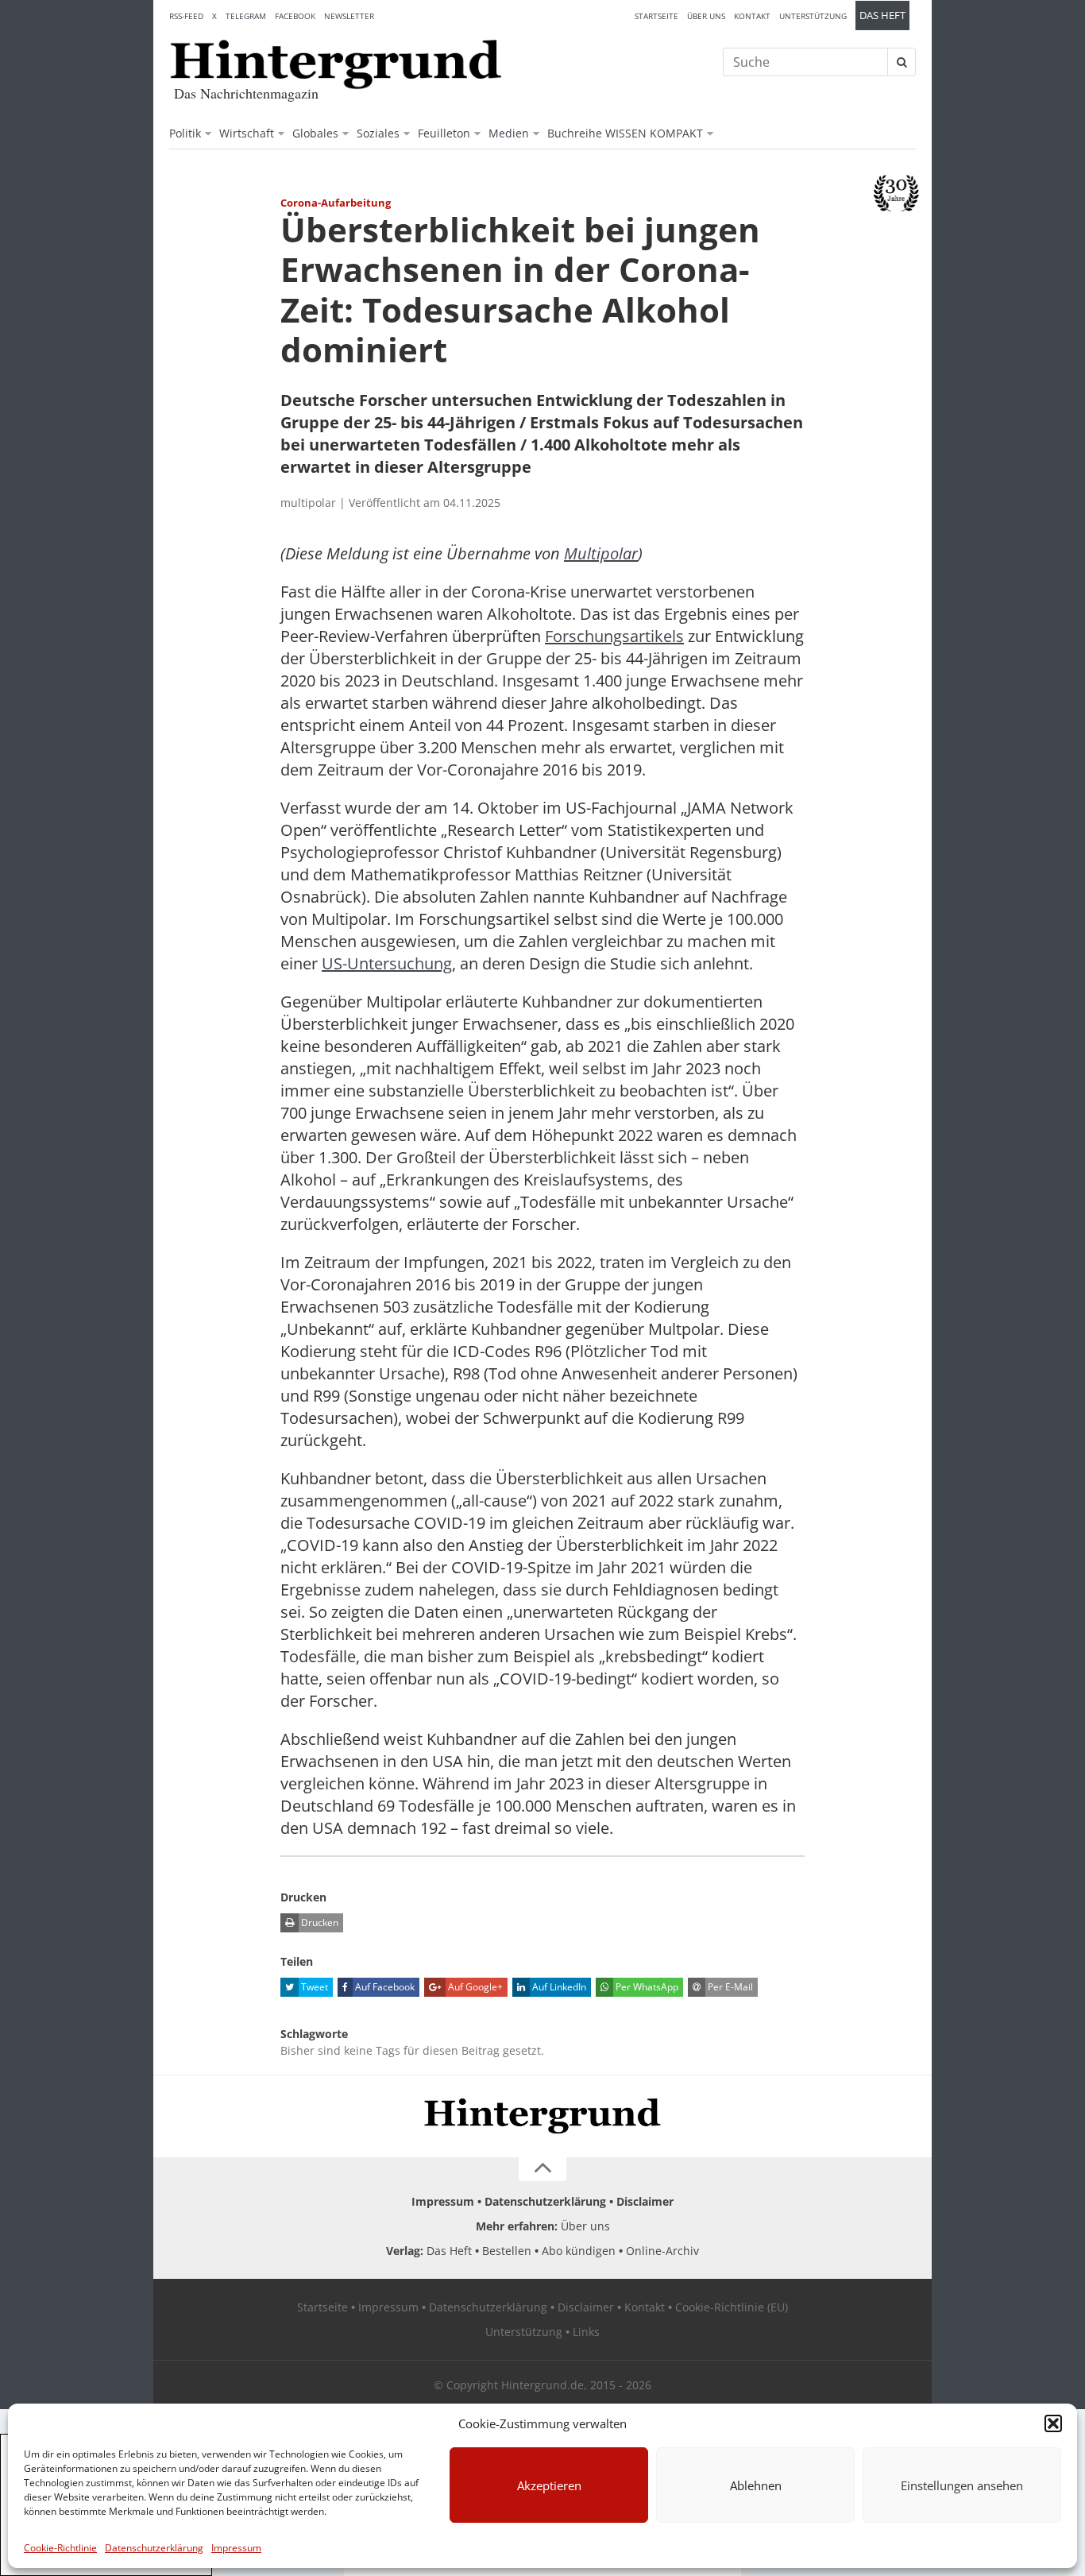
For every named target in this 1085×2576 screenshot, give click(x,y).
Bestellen (507, 2251)
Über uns (706, 16)
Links (586, 2332)
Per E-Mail (729, 1987)
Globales (315, 133)
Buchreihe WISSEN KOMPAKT (625, 133)
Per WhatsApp (646, 1987)
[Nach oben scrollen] (542, 2169)
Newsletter (349, 16)
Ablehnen (756, 2485)
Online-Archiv (662, 2251)
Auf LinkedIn (558, 1987)
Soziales (378, 133)
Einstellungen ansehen (962, 2485)
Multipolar (601, 553)
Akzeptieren (549, 2485)
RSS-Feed (186, 16)
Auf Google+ (474, 1987)
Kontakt (752, 16)
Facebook (295, 16)
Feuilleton (444, 133)
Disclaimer (645, 2201)
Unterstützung (813, 16)
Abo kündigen (579, 2251)
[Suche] (902, 62)
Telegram (246, 16)
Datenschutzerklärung (154, 2548)
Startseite (656, 16)
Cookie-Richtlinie (60, 2548)
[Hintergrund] (336, 64)
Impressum (236, 2548)
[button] (1053, 2423)
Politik (185, 133)
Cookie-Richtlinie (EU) (732, 2307)
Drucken (319, 1922)
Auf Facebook (384, 1987)
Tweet (313, 1987)
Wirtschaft (247, 133)
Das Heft (882, 15)
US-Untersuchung (387, 963)
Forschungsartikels (614, 636)
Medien (509, 133)
